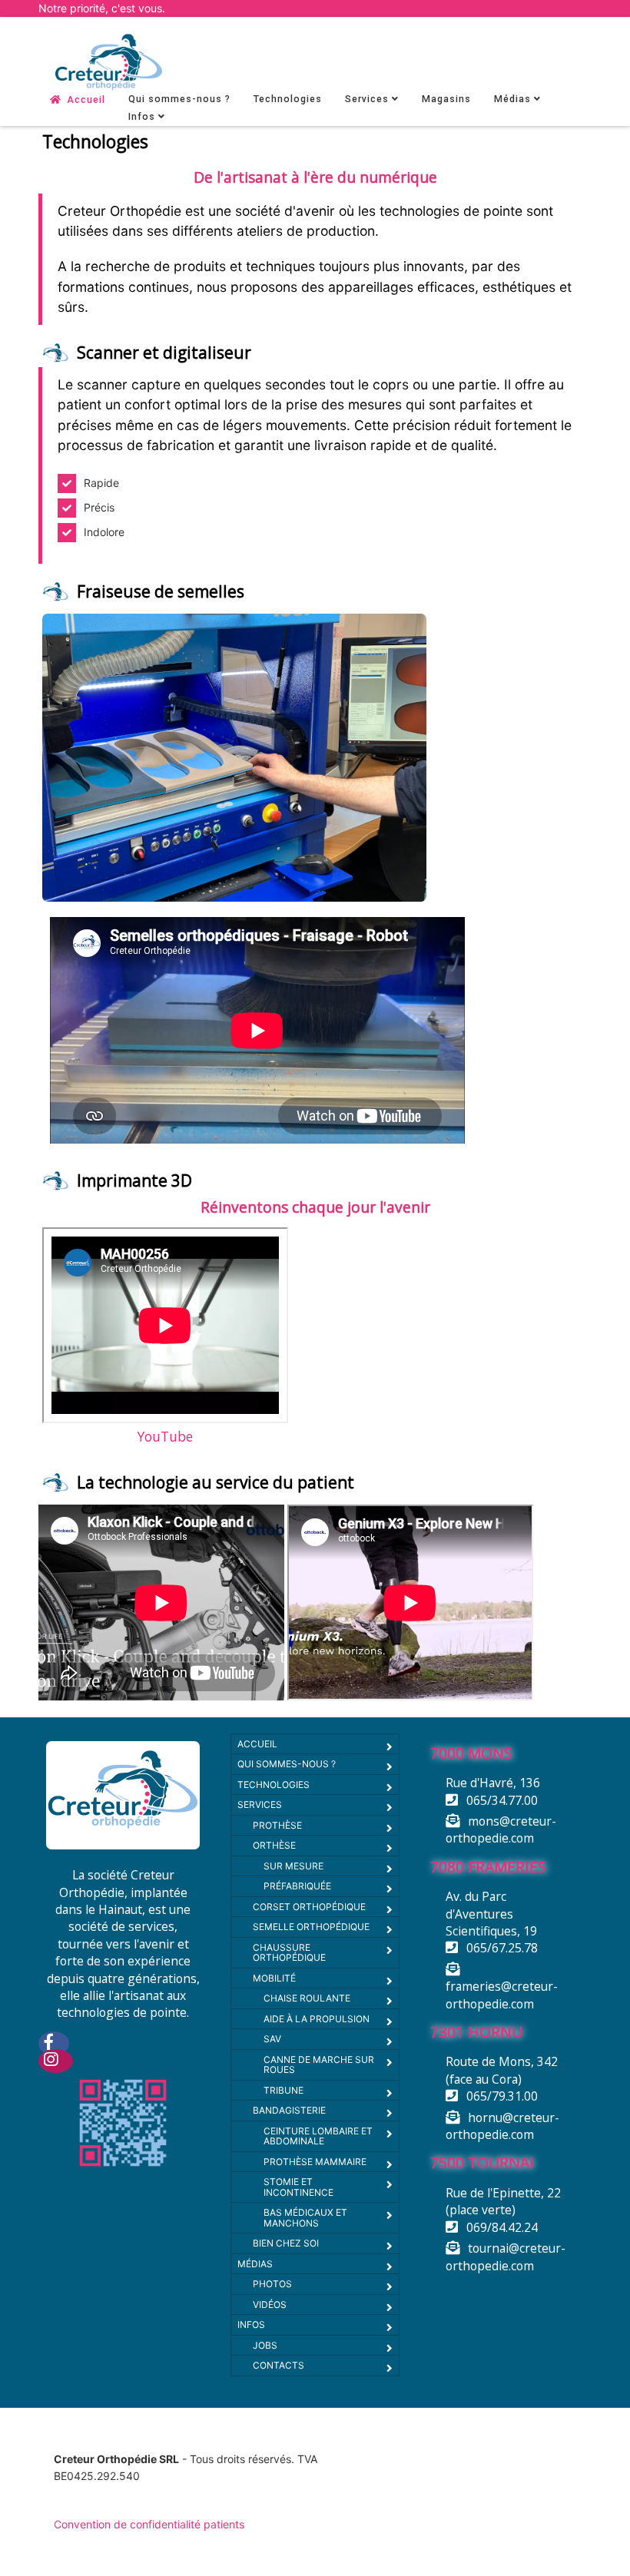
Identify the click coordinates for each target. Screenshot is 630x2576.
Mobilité (274, 1978)
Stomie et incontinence (298, 2187)
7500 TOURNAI (482, 2162)
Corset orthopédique (309, 1907)
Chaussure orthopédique (289, 1953)
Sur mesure (293, 1866)
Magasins (446, 99)
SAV (272, 2039)
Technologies (288, 99)
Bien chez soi (286, 2243)
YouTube (165, 1436)
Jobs (265, 2345)
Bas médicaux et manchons (305, 2218)
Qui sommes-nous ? (179, 99)
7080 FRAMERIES (488, 1867)
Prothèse (277, 1825)
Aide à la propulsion (317, 2019)
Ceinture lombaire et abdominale (318, 2136)
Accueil (86, 100)
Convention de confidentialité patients (149, 2524)
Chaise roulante (307, 1998)
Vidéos (270, 2304)
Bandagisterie (289, 2110)
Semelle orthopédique (311, 1927)
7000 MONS (471, 1753)
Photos (272, 2284)
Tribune (283, 2090)
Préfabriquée (297, 1886)
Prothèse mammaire (315, 2162)
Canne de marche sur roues (319, 2065)
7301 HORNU (476, 2032)
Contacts (279, 2365)
